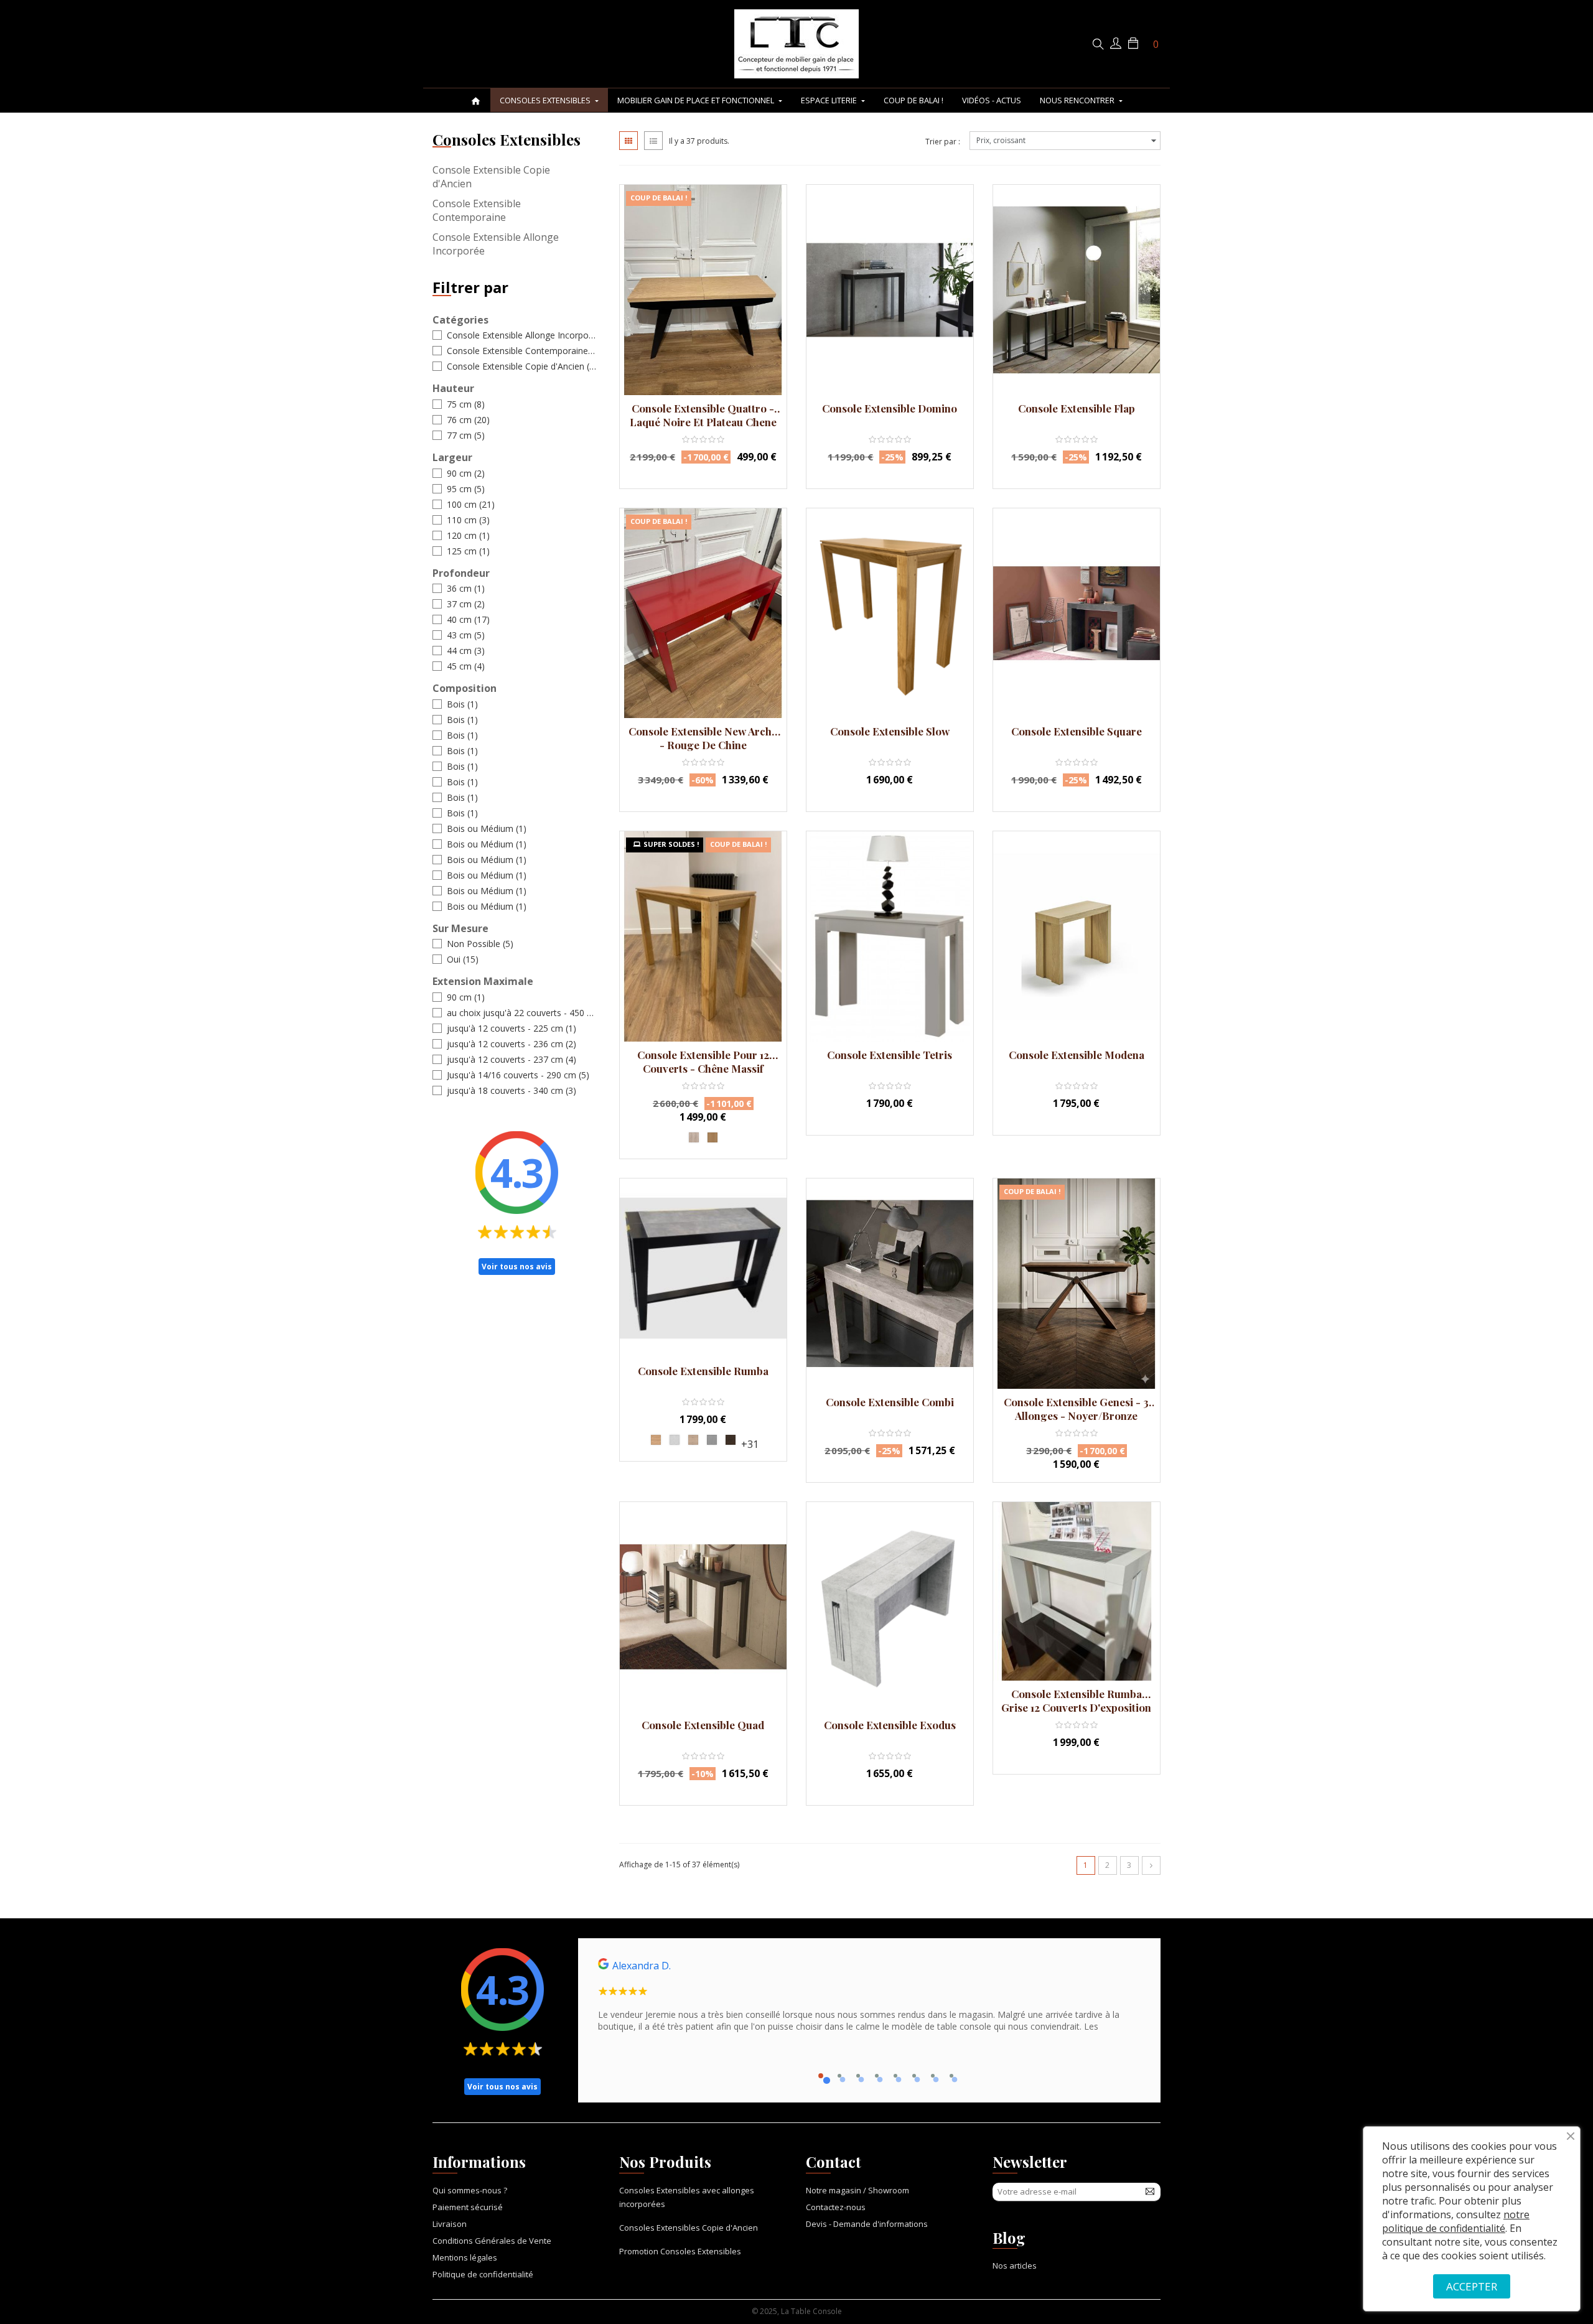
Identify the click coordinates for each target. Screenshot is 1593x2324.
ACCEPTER (1472, 2286)
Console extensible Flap (1077, 408)
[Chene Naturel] (712, 1137)
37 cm (466, 604)
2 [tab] (839, 2076)
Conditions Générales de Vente (492, 2241)
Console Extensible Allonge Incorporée (496, 244)
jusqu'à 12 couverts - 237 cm (512, 1059)
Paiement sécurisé (468, 2207)
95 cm (466, 489)
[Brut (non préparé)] (694, 1137)
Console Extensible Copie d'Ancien (491, 177)
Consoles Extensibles (507, 139)
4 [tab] (877, 2076)
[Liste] (653, 141)
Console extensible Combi (890, 1402)
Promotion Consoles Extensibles (680, 2251)
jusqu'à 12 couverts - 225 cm (512, 1028)
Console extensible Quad (703, 1725)
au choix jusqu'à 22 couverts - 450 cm (521, 1013)
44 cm (466, 651)
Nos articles (1015, 2266)
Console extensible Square (1077, 731)
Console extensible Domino (890, 408)
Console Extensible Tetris (890, 1055)
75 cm (466, 404)
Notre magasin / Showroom (857, 2190)
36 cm (466, 588)
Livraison (450, 2224)
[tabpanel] (869, 2000)
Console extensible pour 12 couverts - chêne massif (703, 1062)
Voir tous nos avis (517, 1267)
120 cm (468, 535)
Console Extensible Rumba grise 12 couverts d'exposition (1076, 1701)
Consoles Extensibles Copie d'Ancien (689, 2228)
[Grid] (628, 141)
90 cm (466, 473)
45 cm (466, 666)
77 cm (466, 435)
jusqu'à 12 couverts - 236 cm (512, 1044)
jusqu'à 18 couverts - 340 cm (512, 1090)
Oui (463, 959)
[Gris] (712, 1440)
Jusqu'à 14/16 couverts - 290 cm (518, 1075)
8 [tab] (951, 2076)
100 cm (471, 504)
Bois (462, 704)
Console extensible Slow (890, 731)
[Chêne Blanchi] (693, 1440)
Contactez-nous (836, 2207)
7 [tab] (933, 2076)
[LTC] (796, 44)
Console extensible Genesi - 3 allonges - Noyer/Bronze (1076, 1409)
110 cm (468, 520)
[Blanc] (675, 1440)
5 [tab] (895, 2076)
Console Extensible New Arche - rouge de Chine (703, 738)
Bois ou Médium (487, 828)
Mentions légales (465, 2257)
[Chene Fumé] (731, 1440)
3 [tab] (858, 2076)
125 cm (468, 551)
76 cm (468, 420)
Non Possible (480, 944)
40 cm (468, 619)
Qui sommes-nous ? (470, 2190)
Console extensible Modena (1077, 1055)
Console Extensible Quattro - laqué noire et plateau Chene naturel (703, 415)
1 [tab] (821, 2076)
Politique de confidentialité (483, 2274)
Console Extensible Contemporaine (477, 210)
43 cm (466, 635)
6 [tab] (914, 2076)
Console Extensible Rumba (703, 1371)
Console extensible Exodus (890, 1725)
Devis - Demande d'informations (867, 2224)
